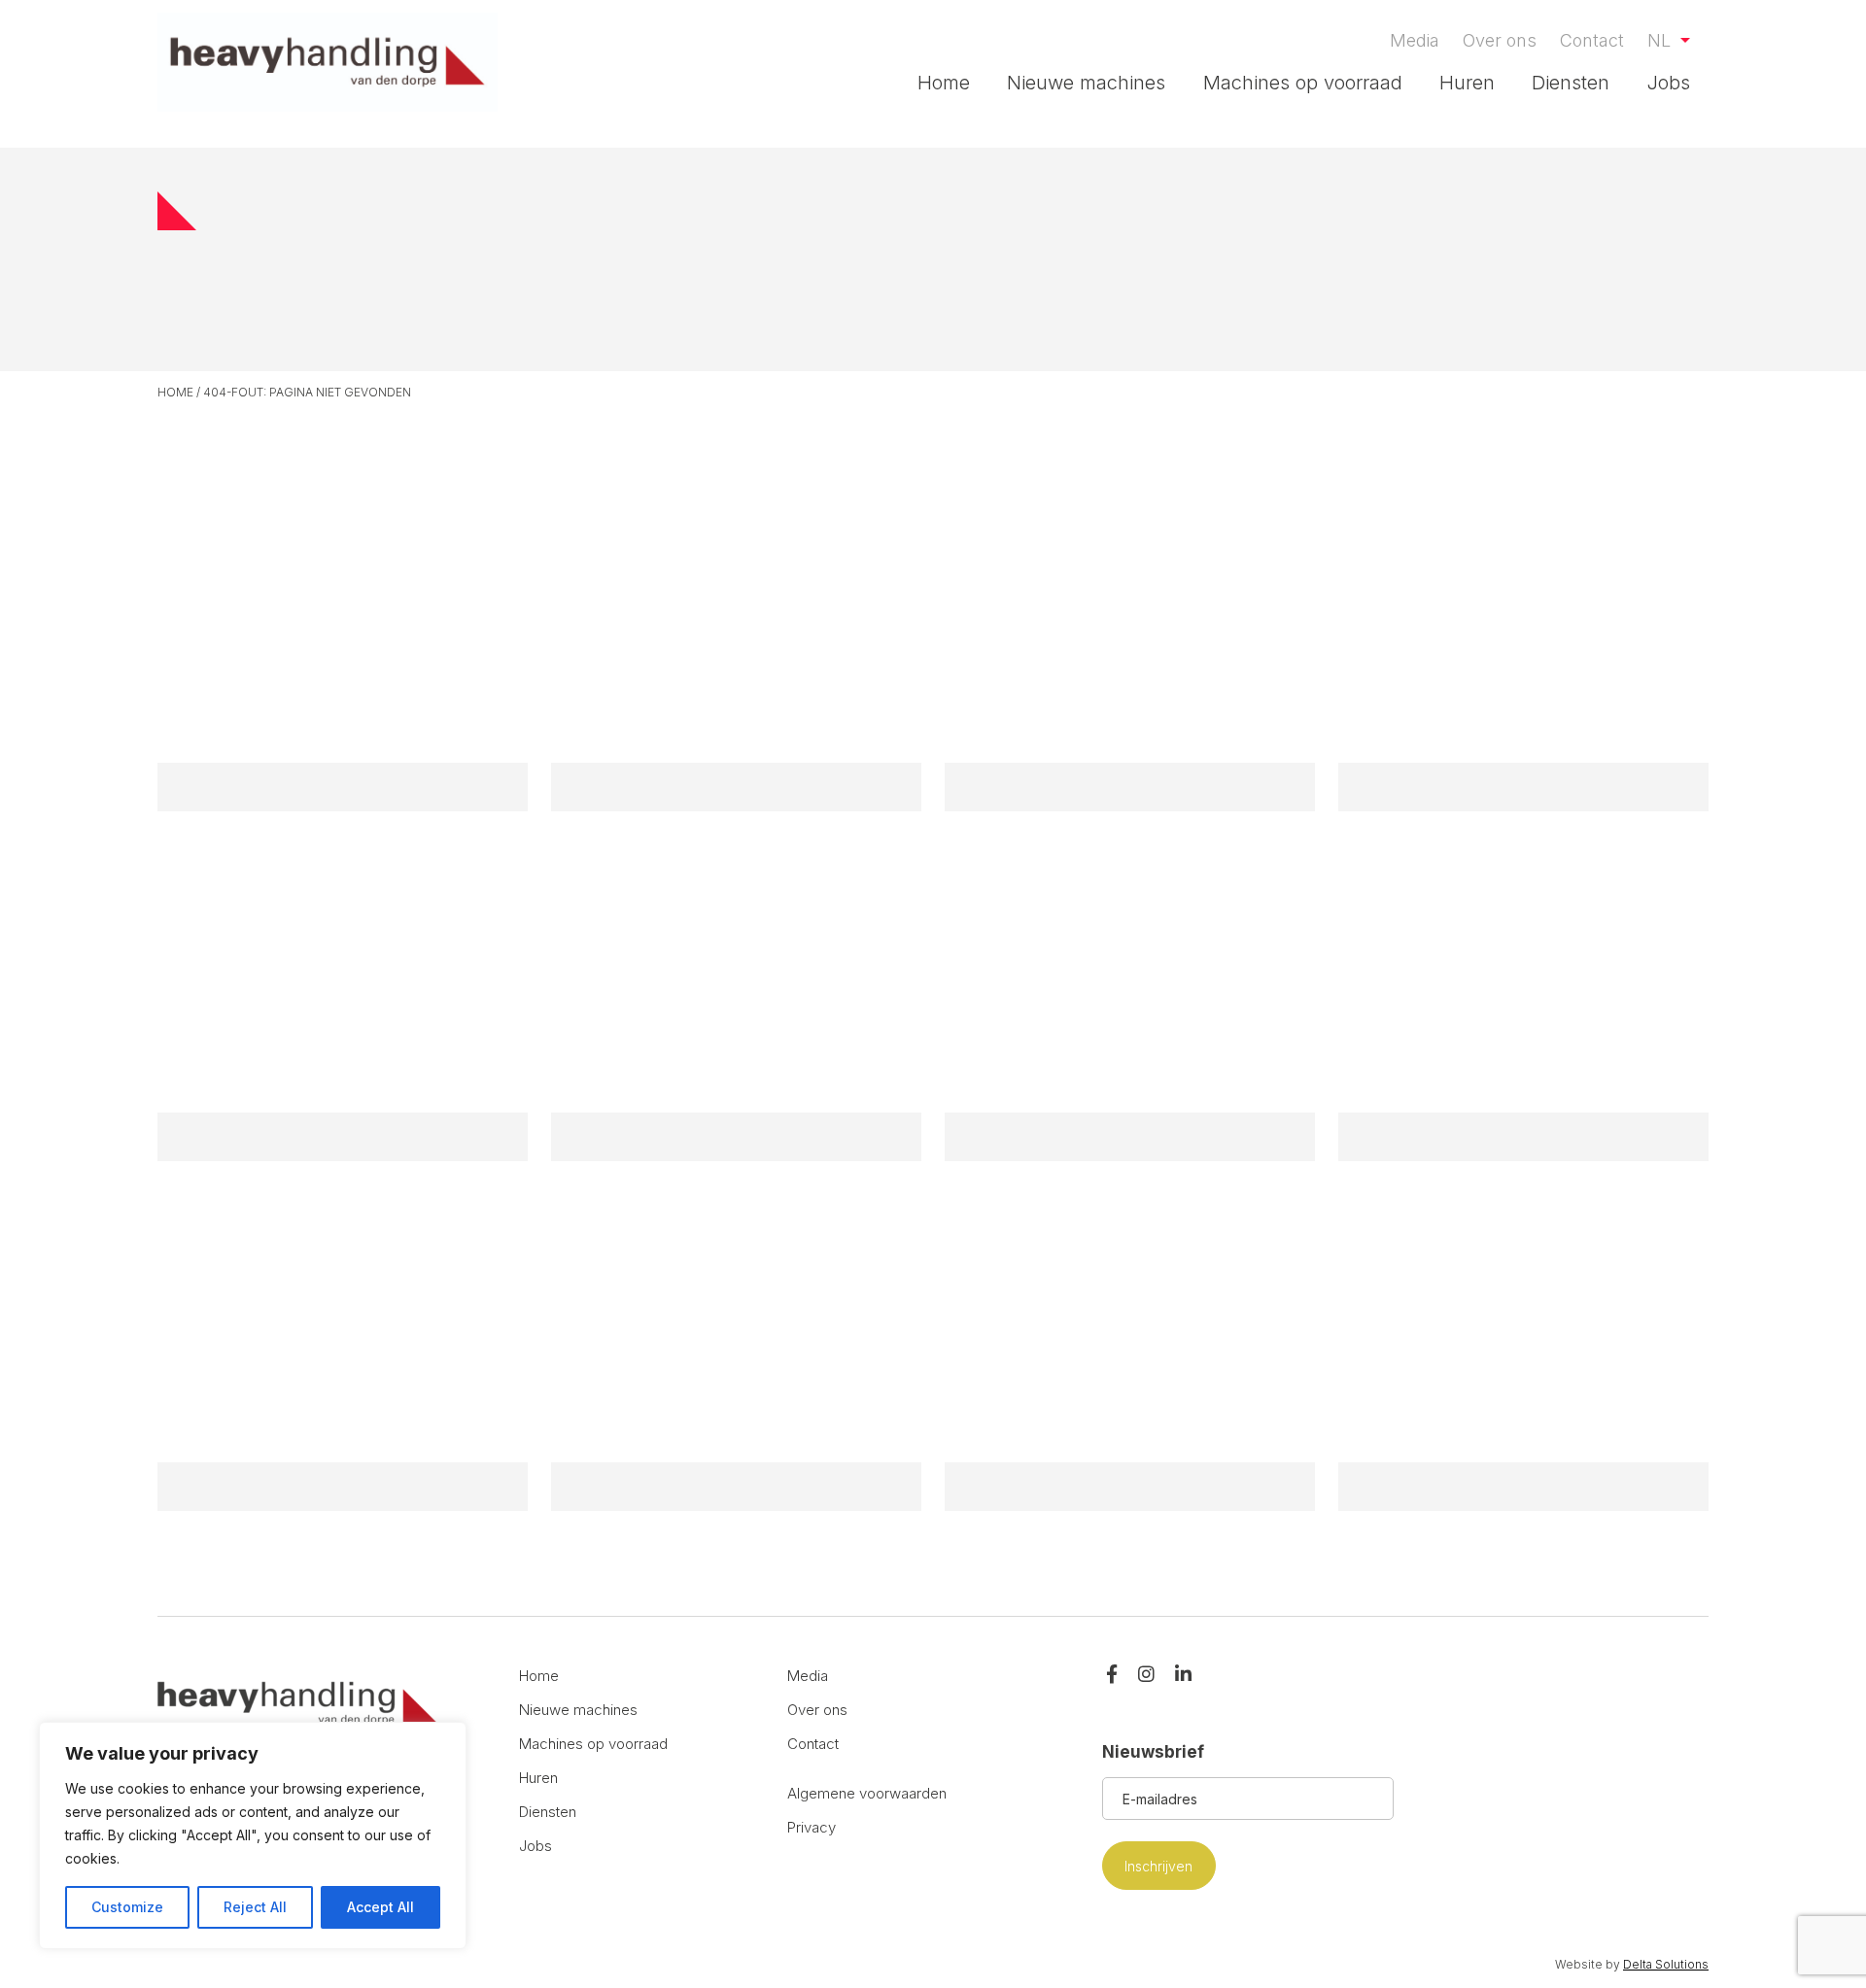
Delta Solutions (1666, 1964)
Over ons (1500, 40)
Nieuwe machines (1086, 83)
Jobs (1669, 83)
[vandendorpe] (328, 62)
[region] (253, 1835)
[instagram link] (1146, 1676)
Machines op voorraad (1303, 83)
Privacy (812, 1827)
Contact (1592, 40)
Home (944, 83)
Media (1415, 40)
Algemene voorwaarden (867, 1793)
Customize (127, 1907)
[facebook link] (1112, 1676)
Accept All (380, 1907)
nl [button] (1661, 40)
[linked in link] (1183, 1676)
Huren (1467, 83)
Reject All (255, 1907)
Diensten (1571, 83)
